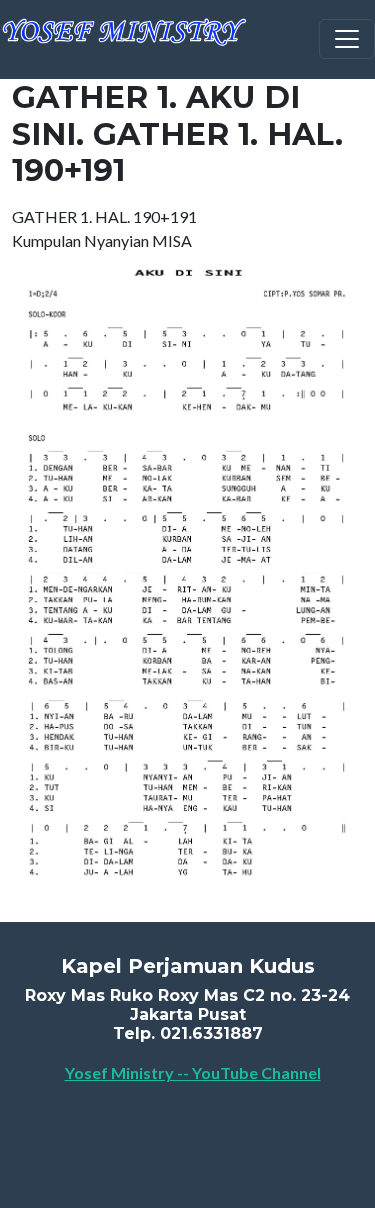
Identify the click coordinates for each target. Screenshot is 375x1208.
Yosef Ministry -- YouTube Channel (193, 1072)
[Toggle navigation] (347, 39)
